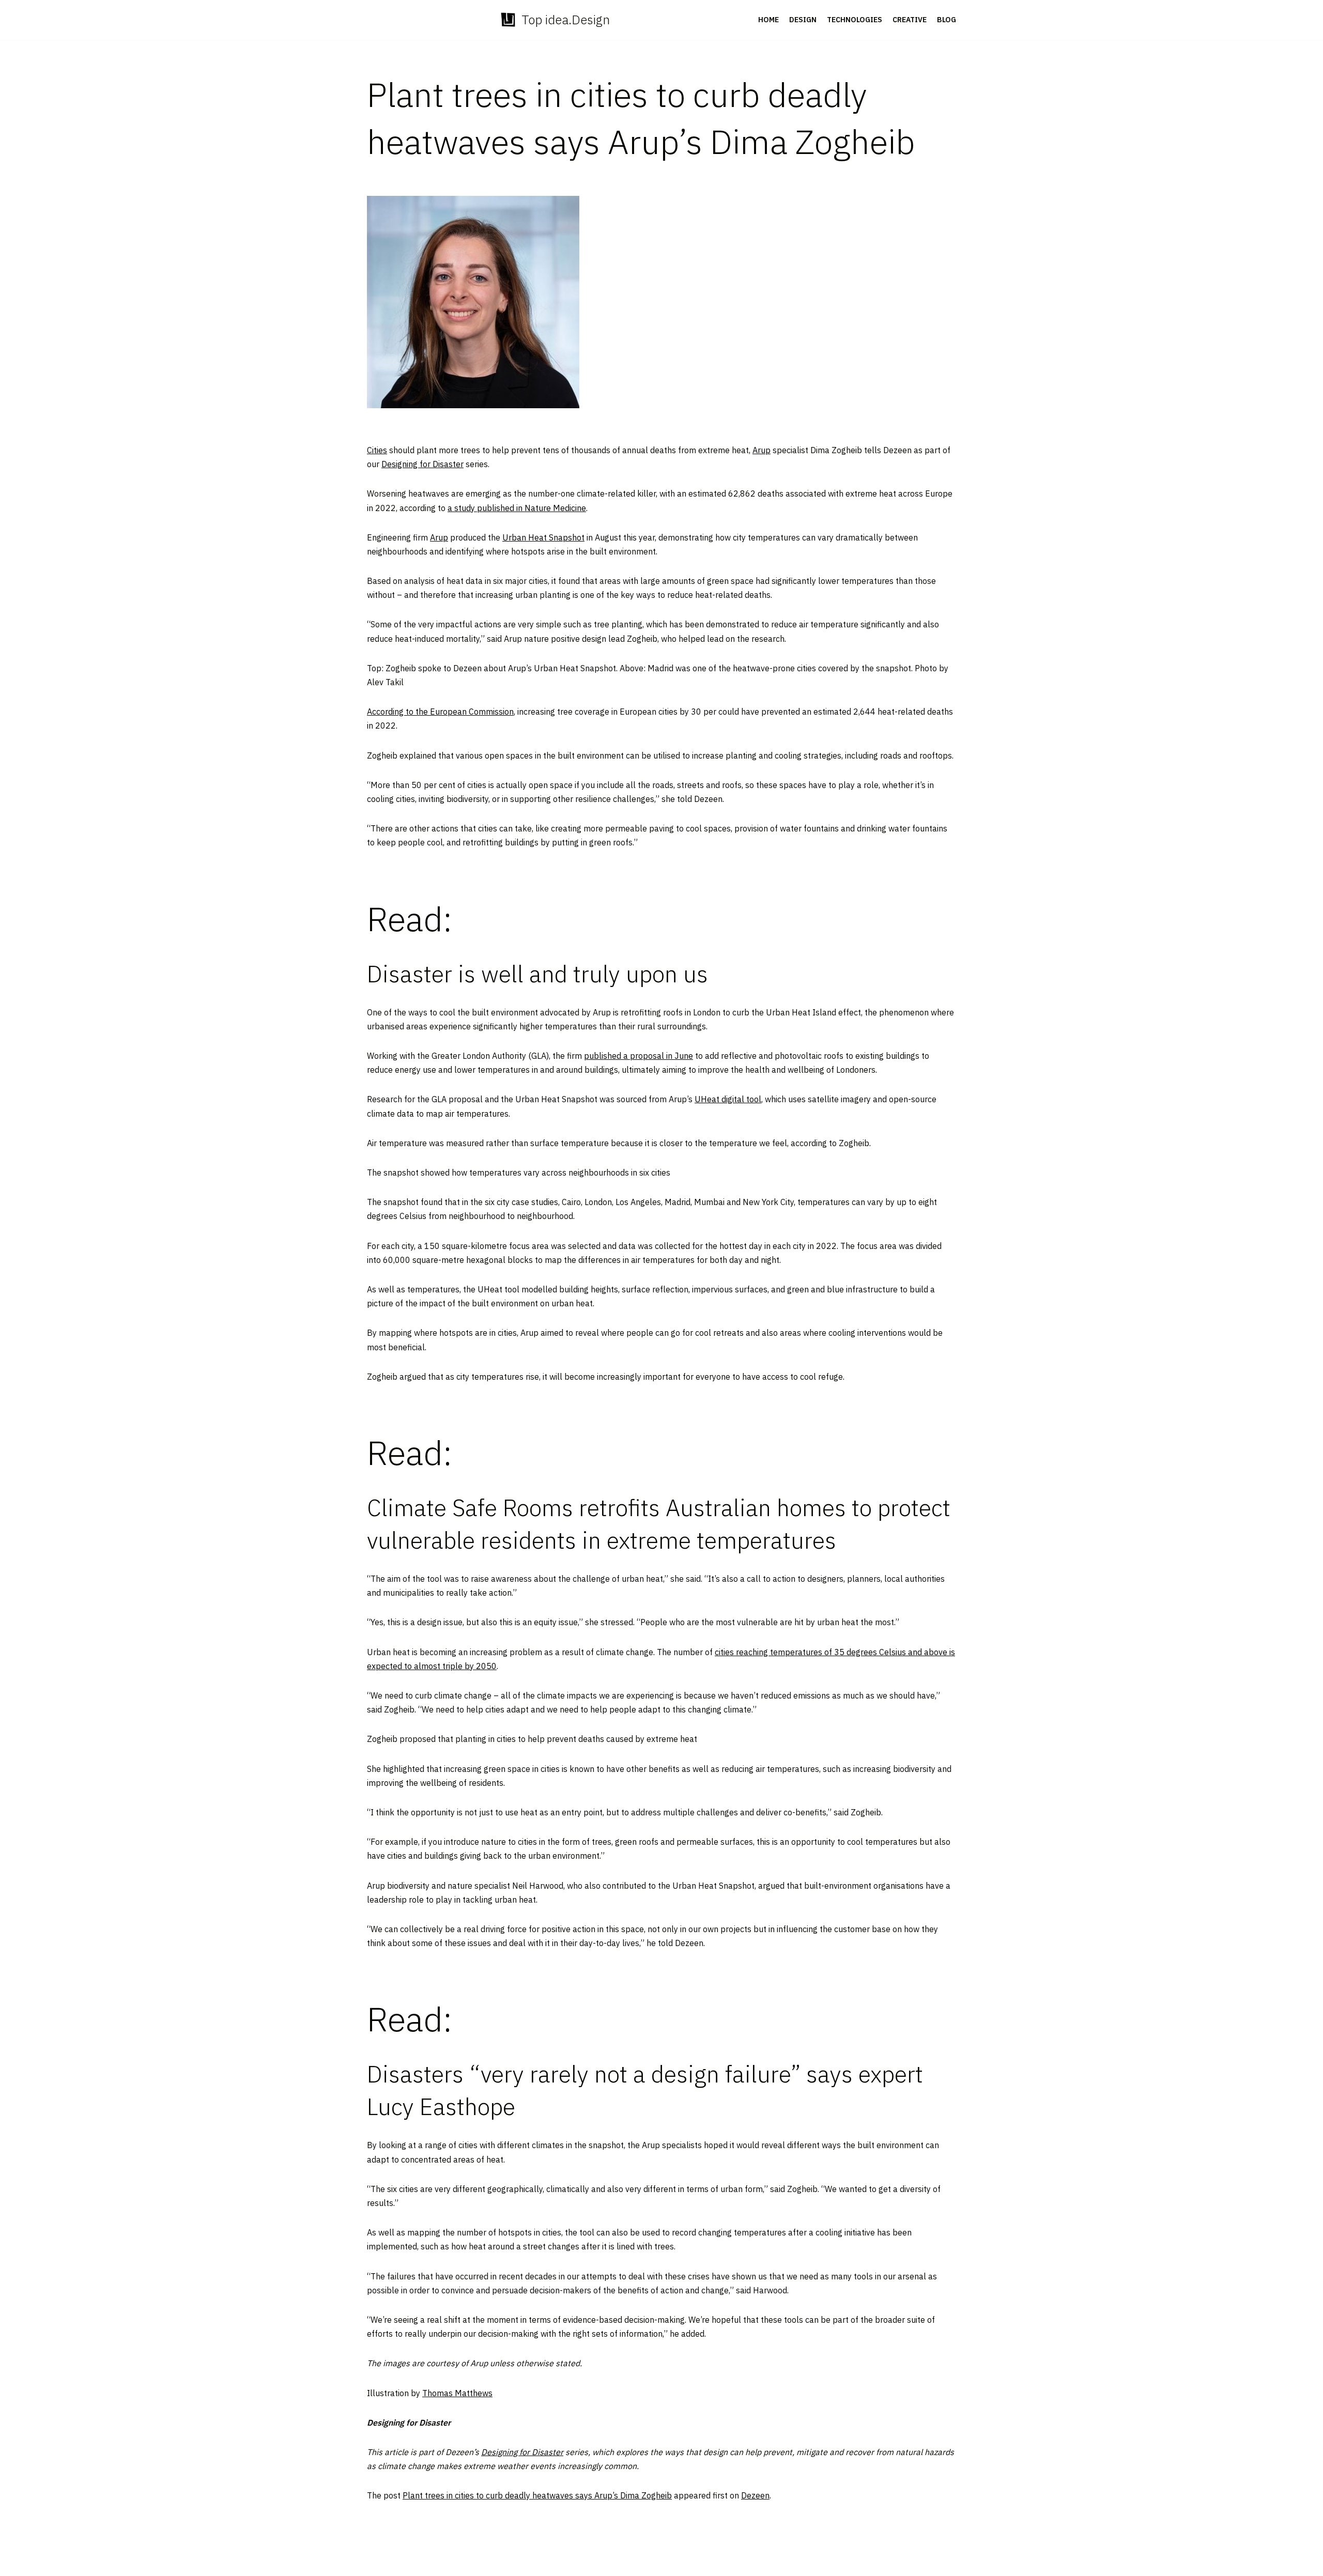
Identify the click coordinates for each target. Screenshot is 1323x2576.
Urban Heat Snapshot (543, 537)
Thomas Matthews (457, 2393)
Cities (377, 450)
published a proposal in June (639, 1056)
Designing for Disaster (422, 464)
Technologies (855, 20)
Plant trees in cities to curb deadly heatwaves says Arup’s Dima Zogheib (537, 2495)
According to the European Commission (440, 712)
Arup (762, 450)
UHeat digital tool (728, 1099)
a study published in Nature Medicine (517, 508)
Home (768, 20)
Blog (947, 20)
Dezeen (755, 2495)
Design (803, 20)
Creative (910, 20)
